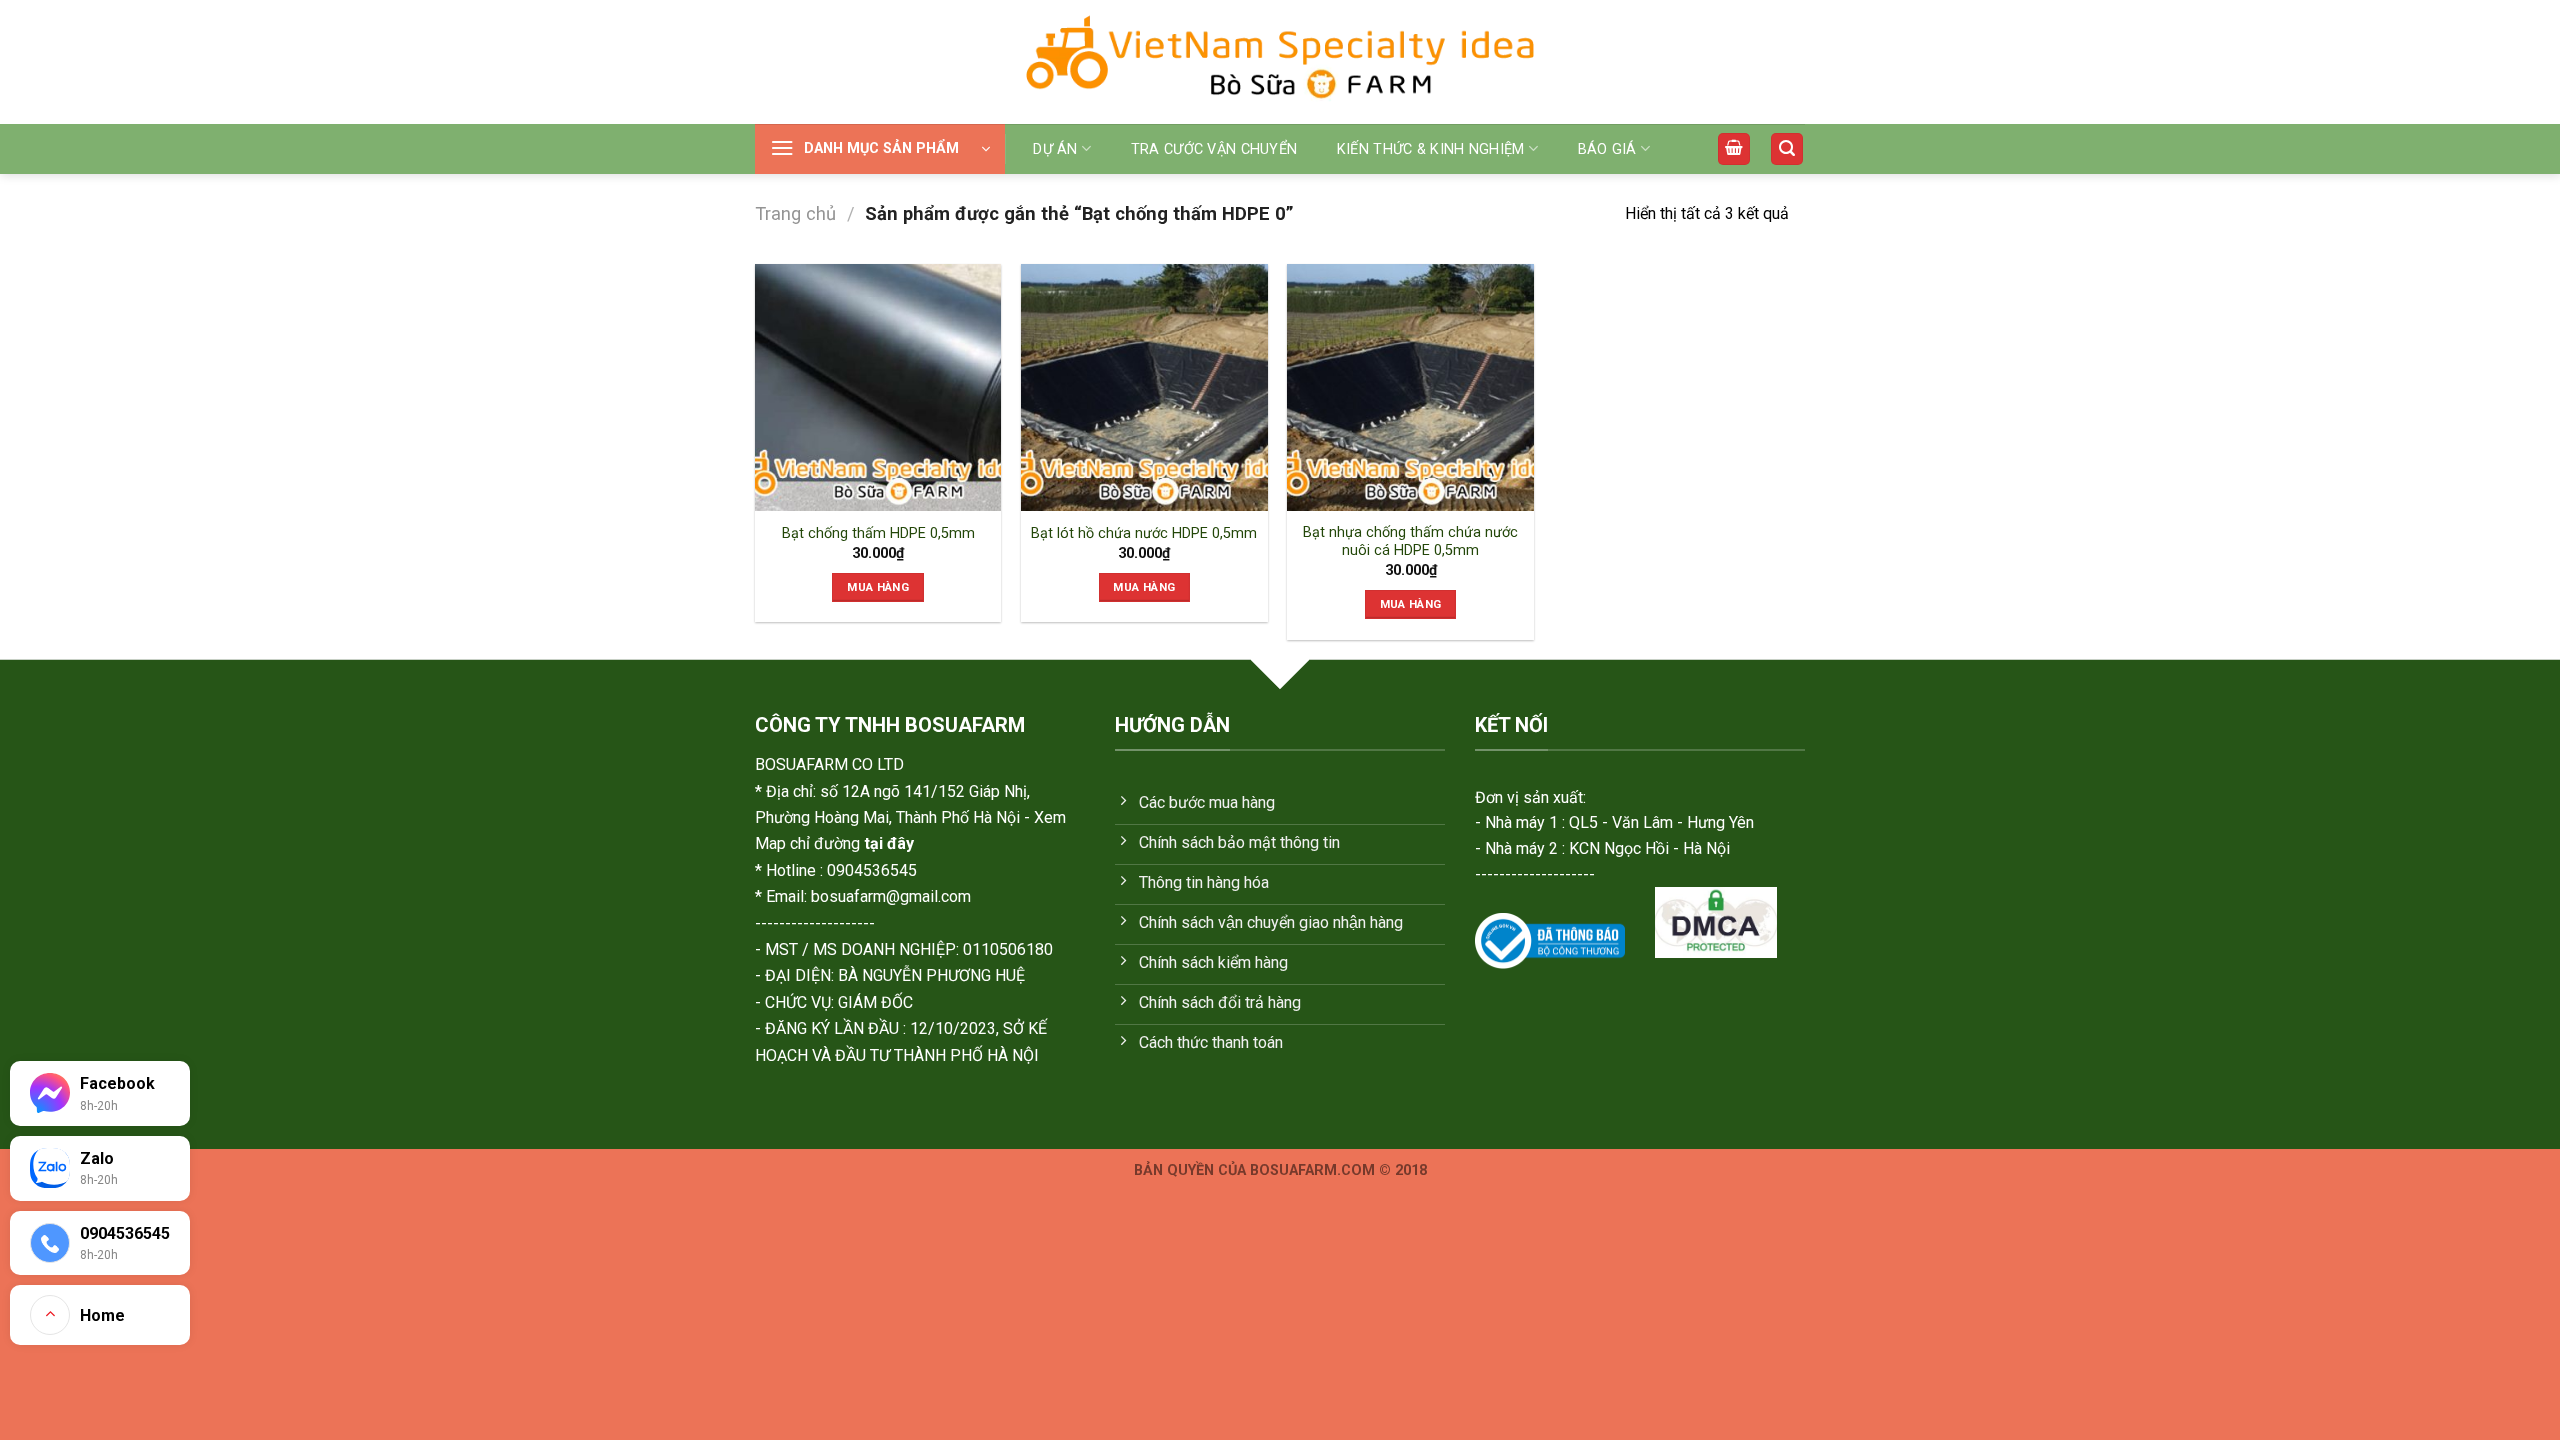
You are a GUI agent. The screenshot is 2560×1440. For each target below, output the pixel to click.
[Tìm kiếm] (1787, 149)
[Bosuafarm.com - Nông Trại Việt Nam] (1280, 62)
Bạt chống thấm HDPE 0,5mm (878, 533)
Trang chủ (795, 213)
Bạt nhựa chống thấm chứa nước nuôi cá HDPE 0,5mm (1410, 542)
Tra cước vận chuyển (1214, 149)
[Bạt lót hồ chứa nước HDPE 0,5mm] (1144, 387)
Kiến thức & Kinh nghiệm (1431, 149)
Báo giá (1607, 149)
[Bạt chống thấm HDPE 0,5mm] (878, 387)
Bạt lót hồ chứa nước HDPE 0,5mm (1144, 533)
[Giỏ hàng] (1734, 149)
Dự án (1055, 149)
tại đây (889, 843)
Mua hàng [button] (878, 587)
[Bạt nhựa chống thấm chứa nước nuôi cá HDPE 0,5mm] (1410, 387)
